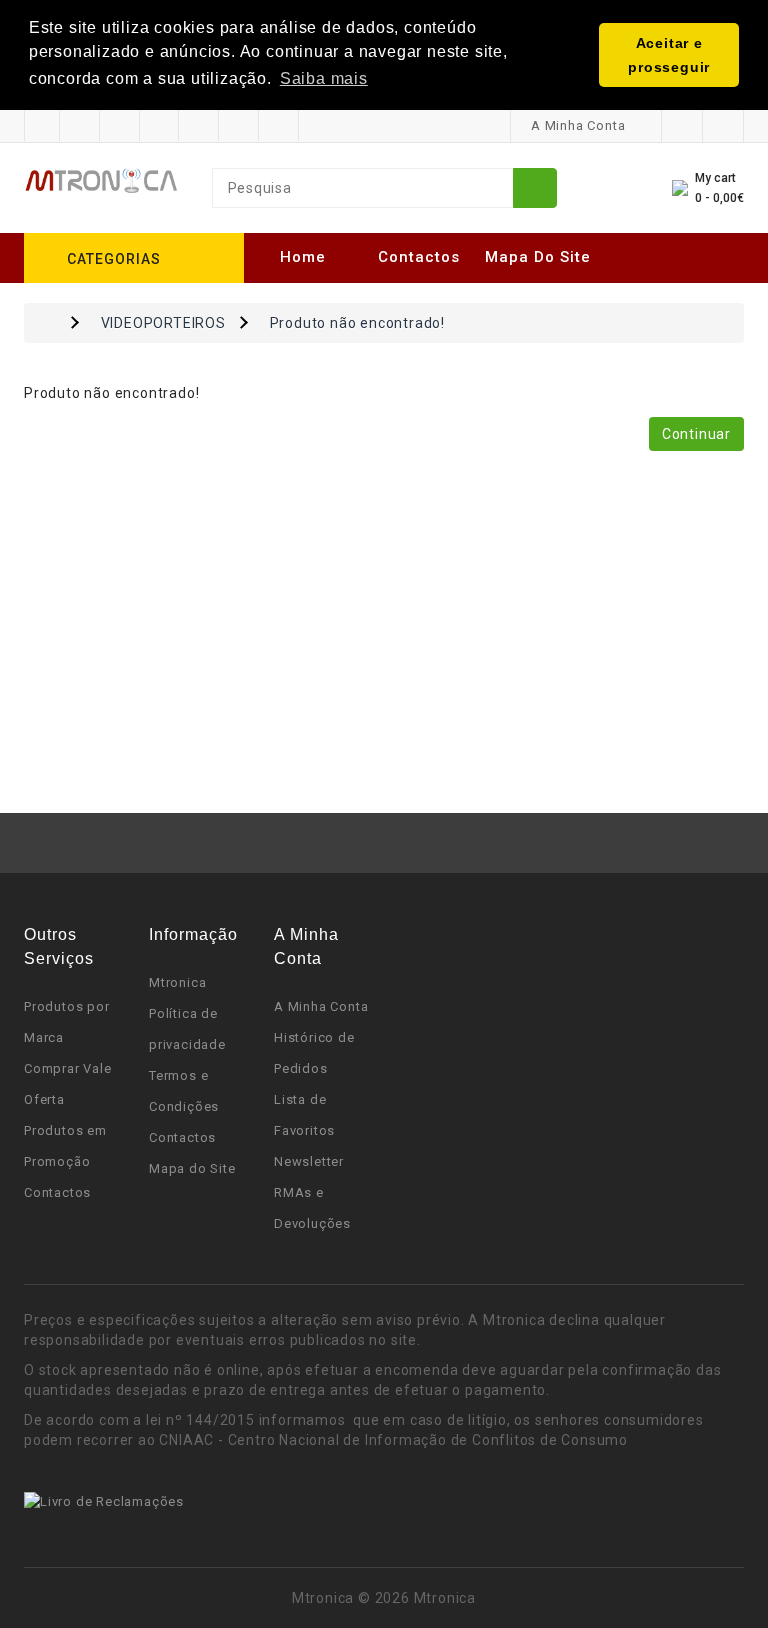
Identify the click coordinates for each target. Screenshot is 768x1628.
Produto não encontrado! (357, 323)
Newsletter (309, 1161)
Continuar (696, 434)
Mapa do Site (538, 257)
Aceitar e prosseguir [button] (669, 55)
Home (303, 257)
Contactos (419, 257)
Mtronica (177, 982)
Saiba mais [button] (324, 78)
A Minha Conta (321, 1006)
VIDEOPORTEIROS (163, 323)
